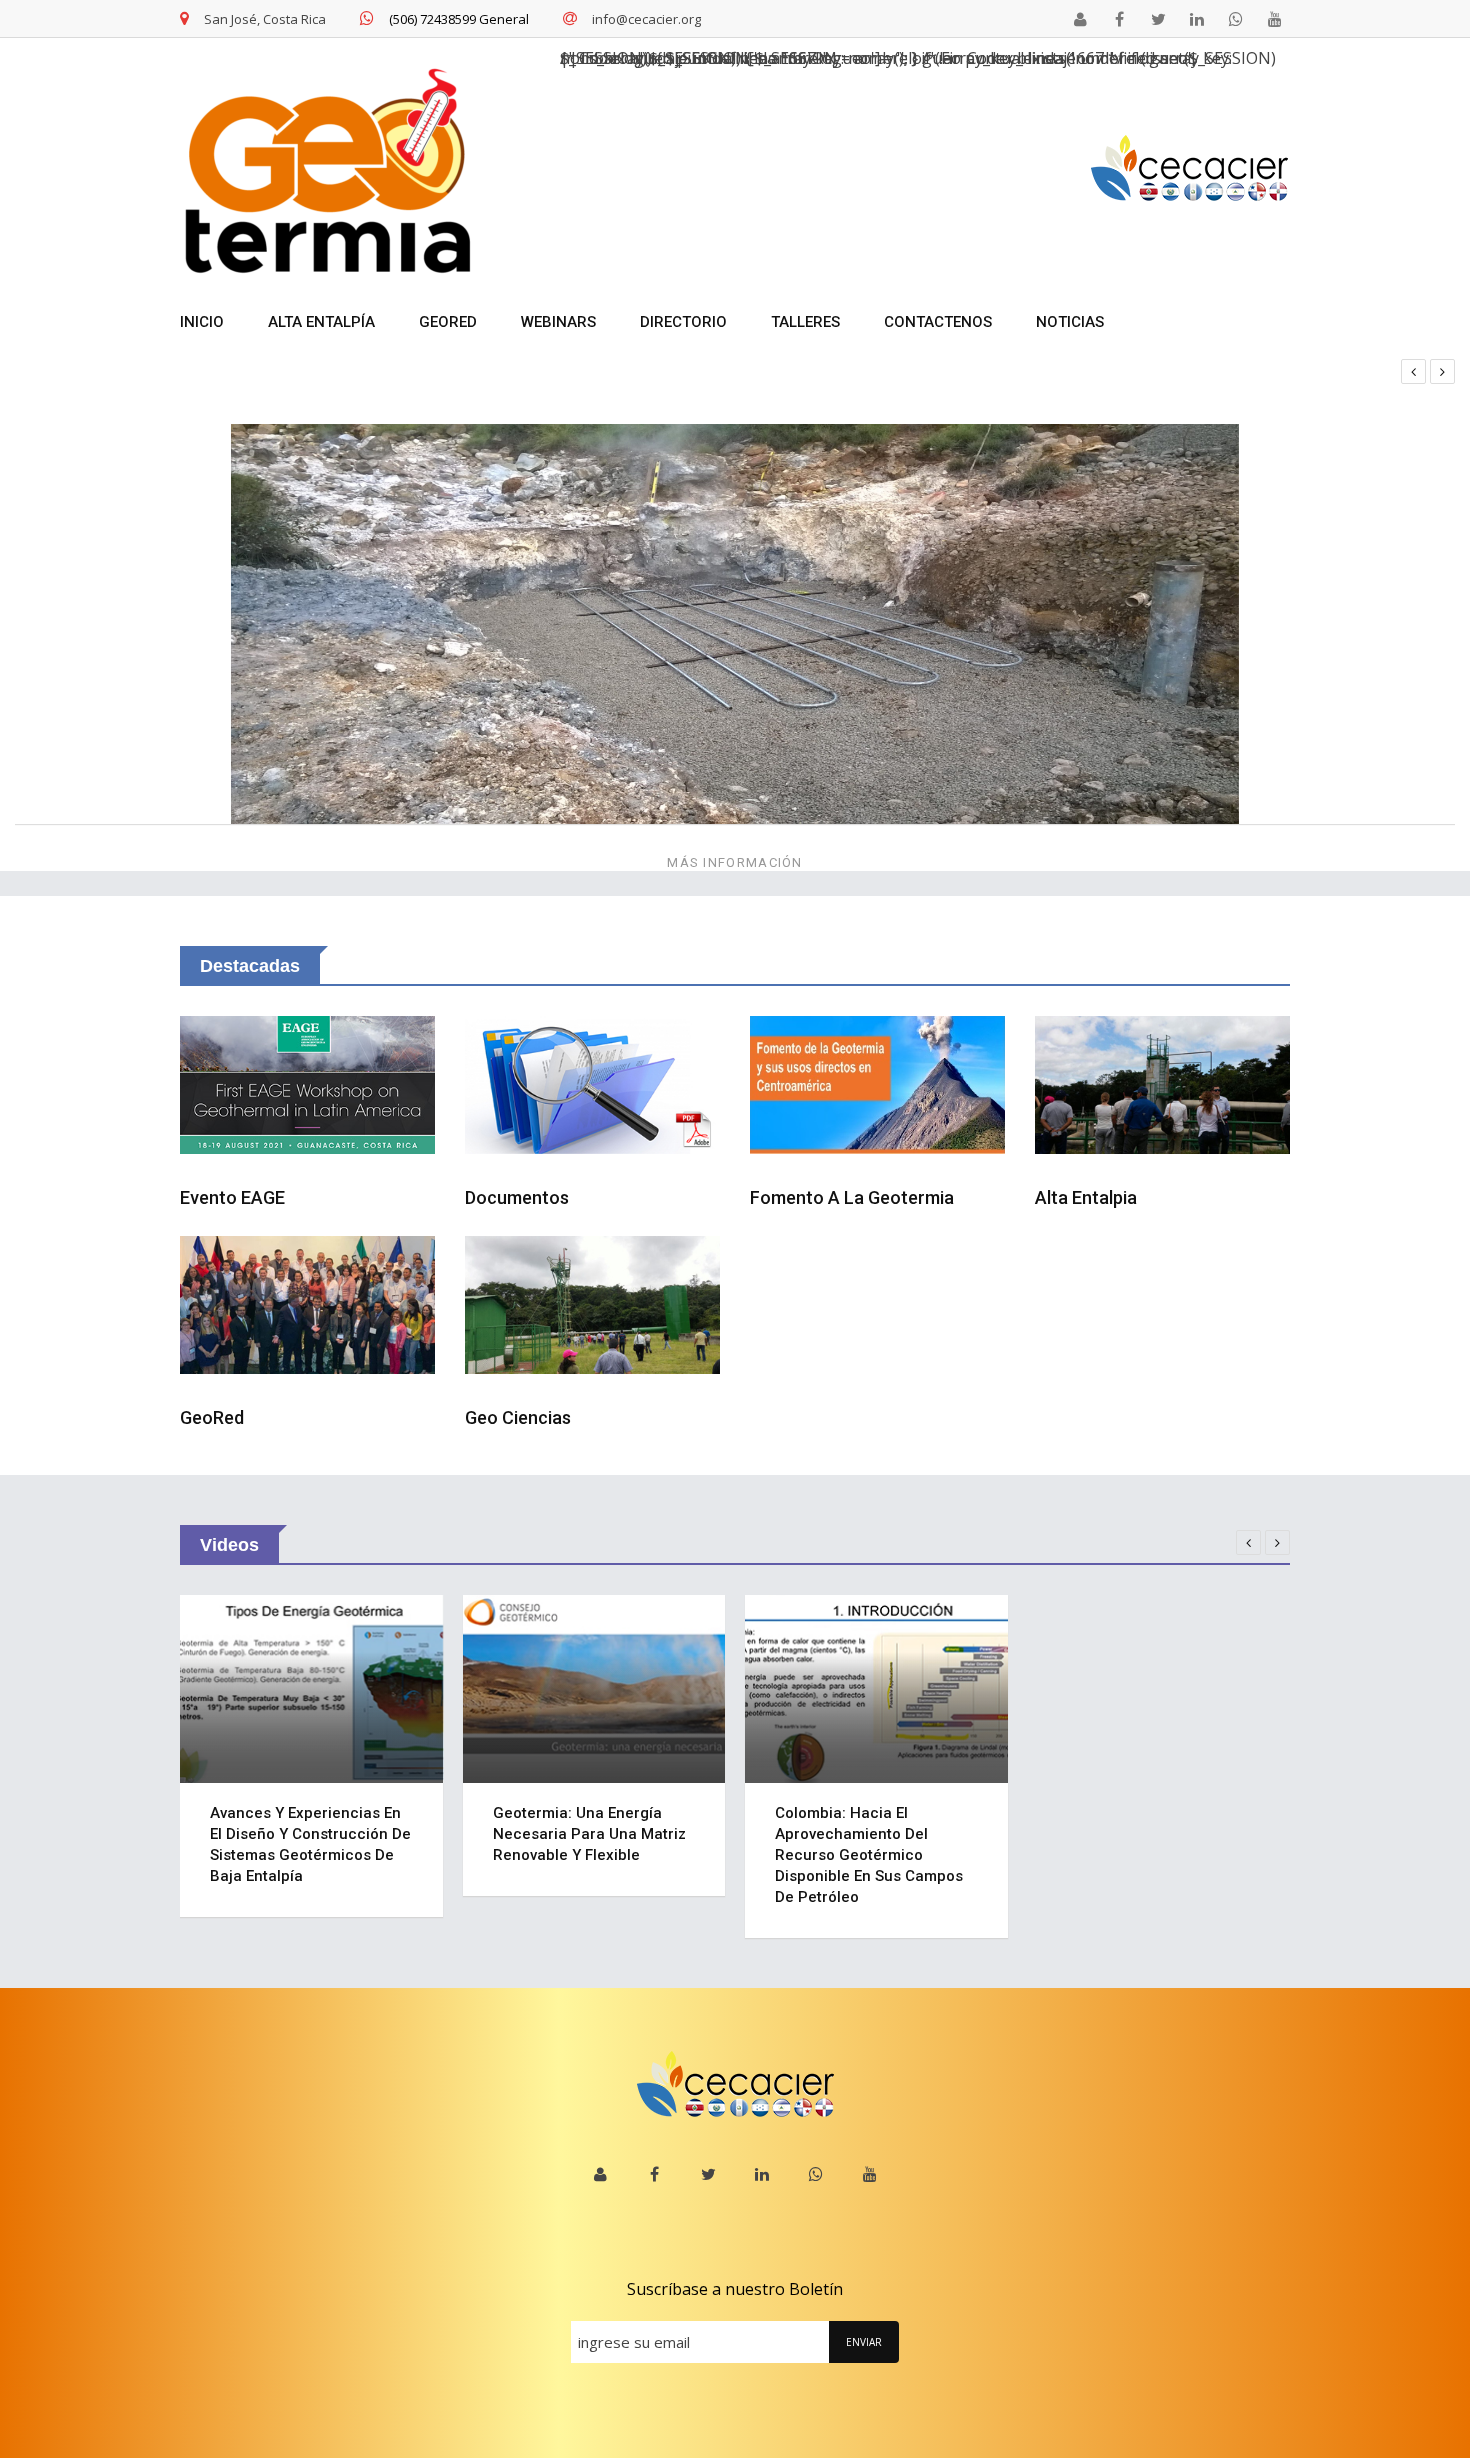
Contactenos (938, 322)
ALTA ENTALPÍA (321, 322)
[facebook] (1119, 19)
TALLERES (805, 322)
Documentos (517, 1197)
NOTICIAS (1070, 322)
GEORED (448, 322)
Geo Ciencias (518, 1417)
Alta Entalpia (1086, 1197)
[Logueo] (1080, 19)
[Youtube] (1275, 19)
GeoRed (212, 1417)
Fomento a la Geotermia (852, 1197)
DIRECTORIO (683, 322)
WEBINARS (558, 322)
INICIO (202, 322)
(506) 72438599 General (459, 19)
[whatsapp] (1236, 19)
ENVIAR (864, 2342)
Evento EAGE (232, 1197)
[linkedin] (1197, 19)
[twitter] (1158, 19)
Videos (229, 1545)
